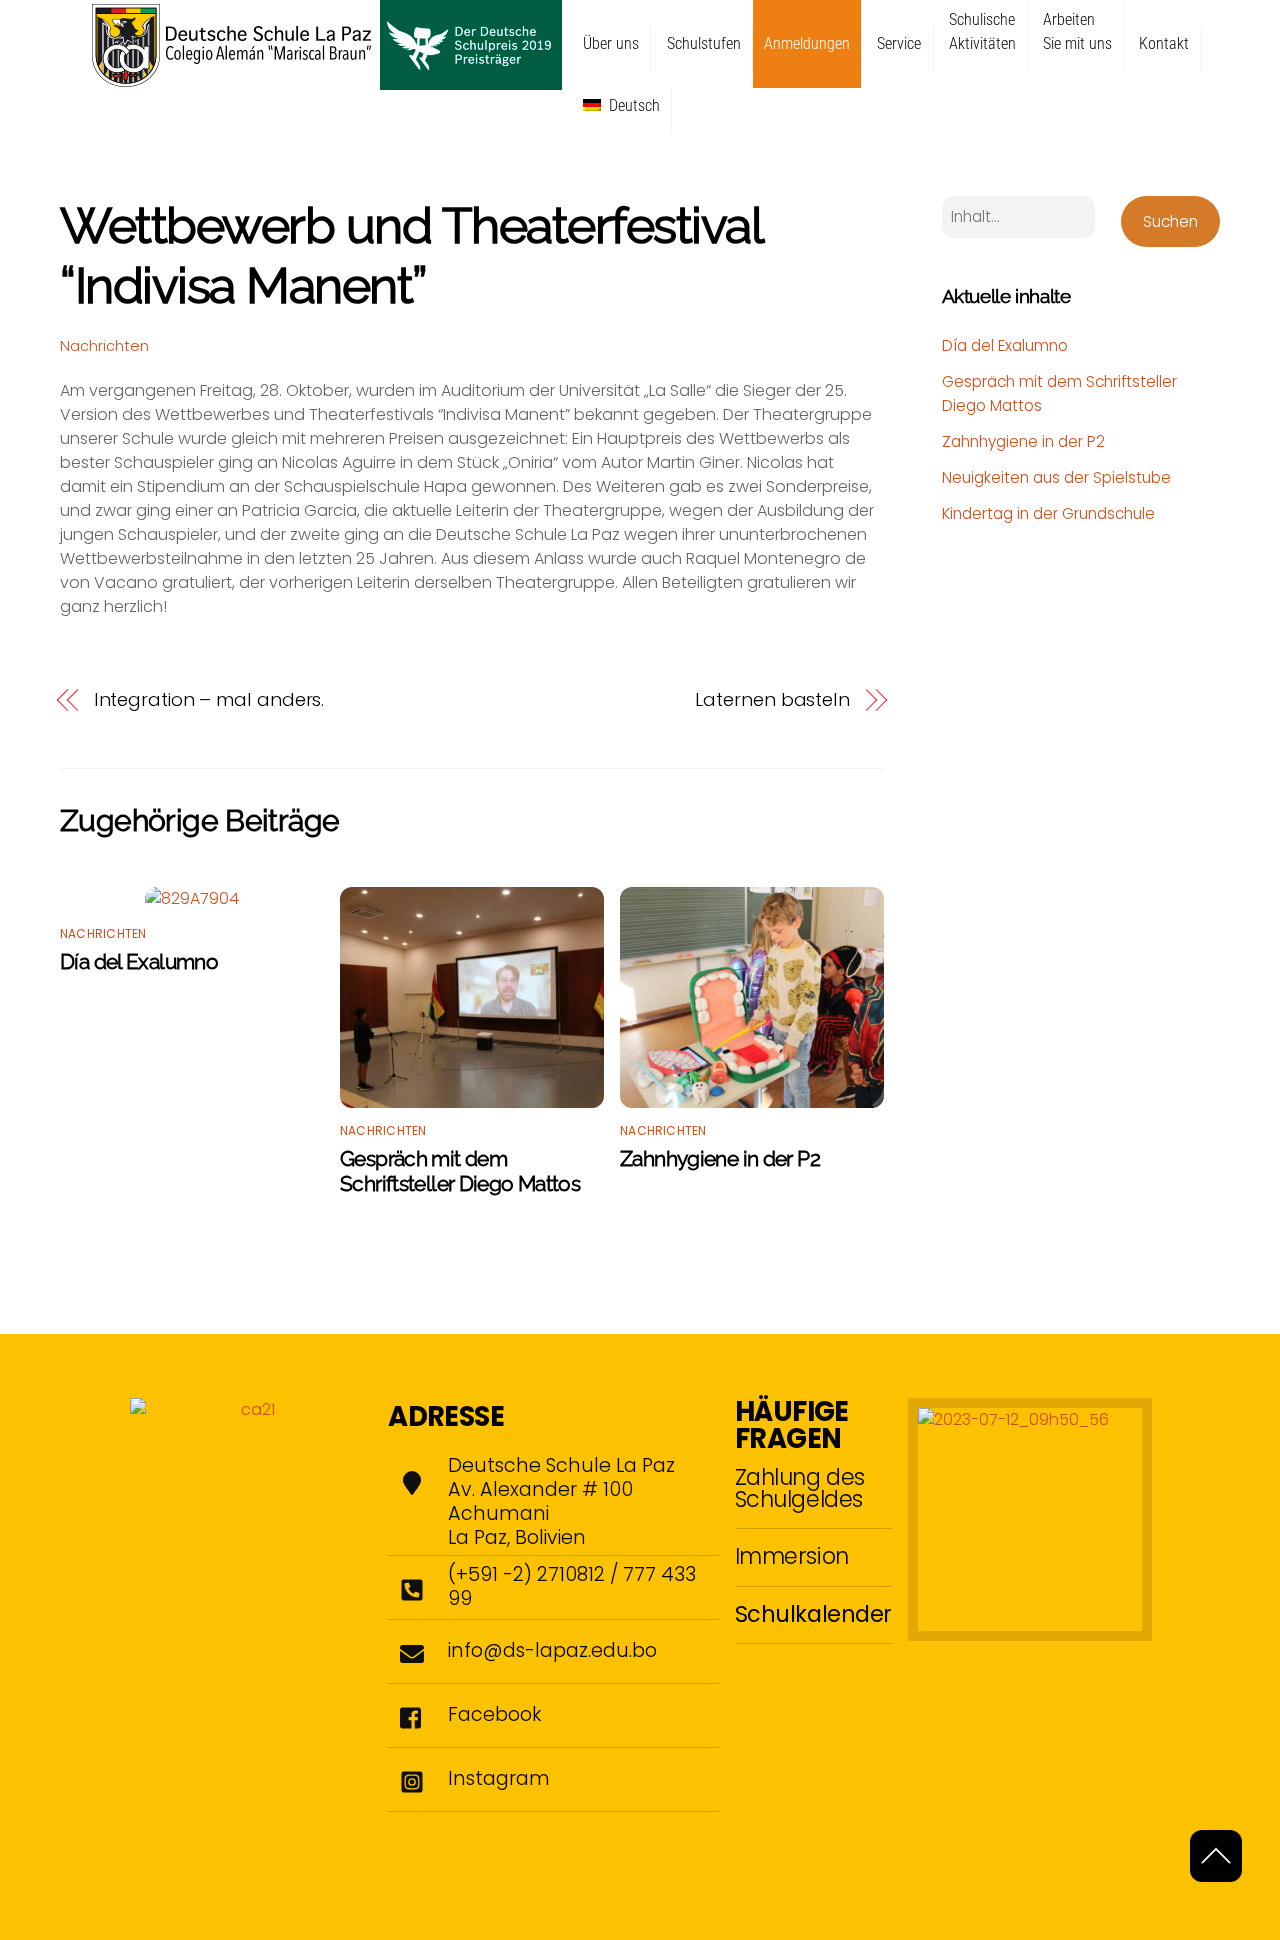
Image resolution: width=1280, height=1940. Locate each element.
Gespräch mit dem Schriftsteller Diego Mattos (460, 1171)
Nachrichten (104, 346)
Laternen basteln (772, 700)
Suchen (1170, 221)
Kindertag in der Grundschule (1048, 513)
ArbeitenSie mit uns (1077, 31)
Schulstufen (704, 43)
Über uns (611, 43)
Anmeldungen (807, 43)
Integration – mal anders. (209, 700)
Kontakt (1164, 43)
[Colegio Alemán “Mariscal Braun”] (327, 81)
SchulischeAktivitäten (982, 31)
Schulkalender (813, 1614)
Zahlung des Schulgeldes (800, 1488)
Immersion (792, 1556)
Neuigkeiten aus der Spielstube (1056, 477)
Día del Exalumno (139, 961)
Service (899, 43)
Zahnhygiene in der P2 (720, 1158)
